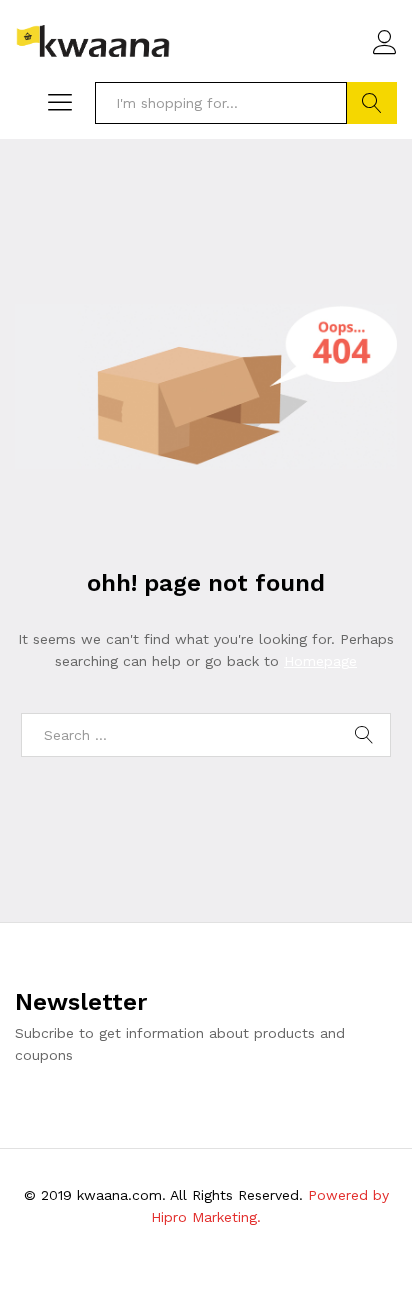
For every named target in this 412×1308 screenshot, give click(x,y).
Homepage (320, 661)
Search (372, 103)
